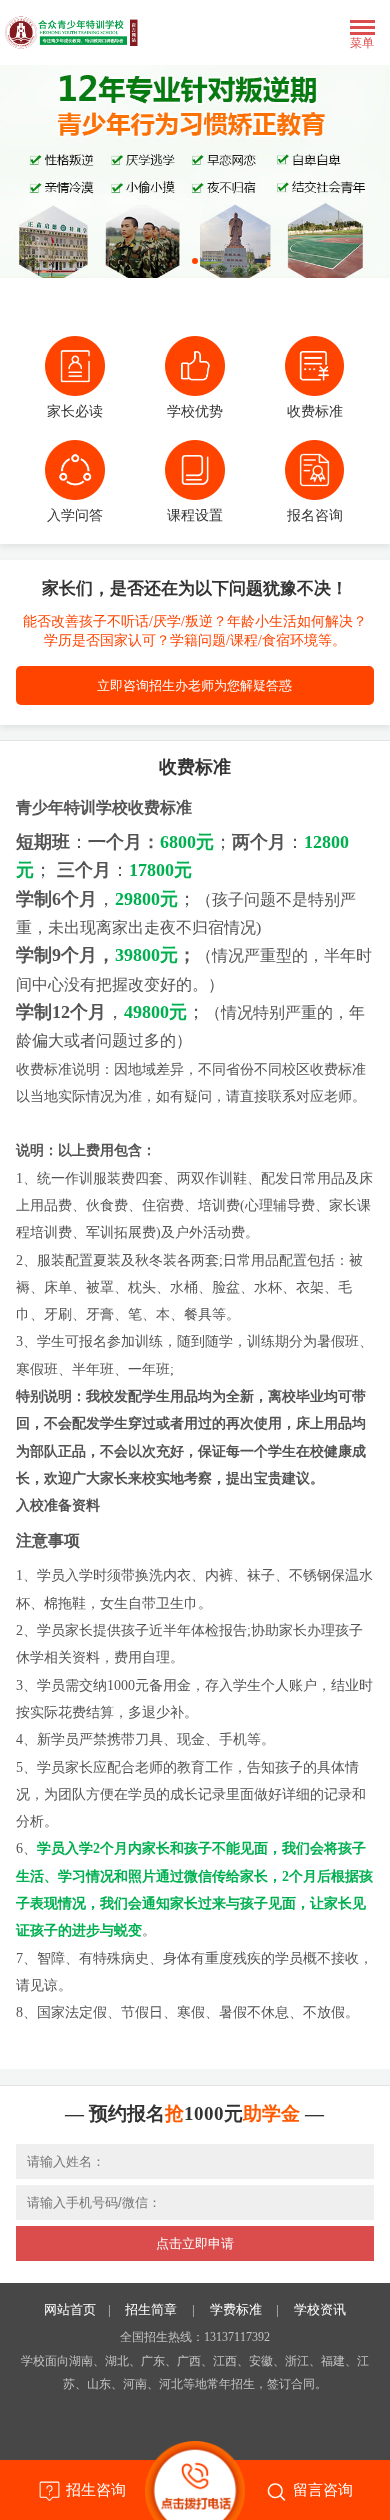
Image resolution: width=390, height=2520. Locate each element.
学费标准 (236, 2309)
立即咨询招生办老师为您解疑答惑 (194, 685)
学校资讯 (320, 2309)
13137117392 (237, 2337)
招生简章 (151, 2309)
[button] (195, 261)
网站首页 (70, 2309)
